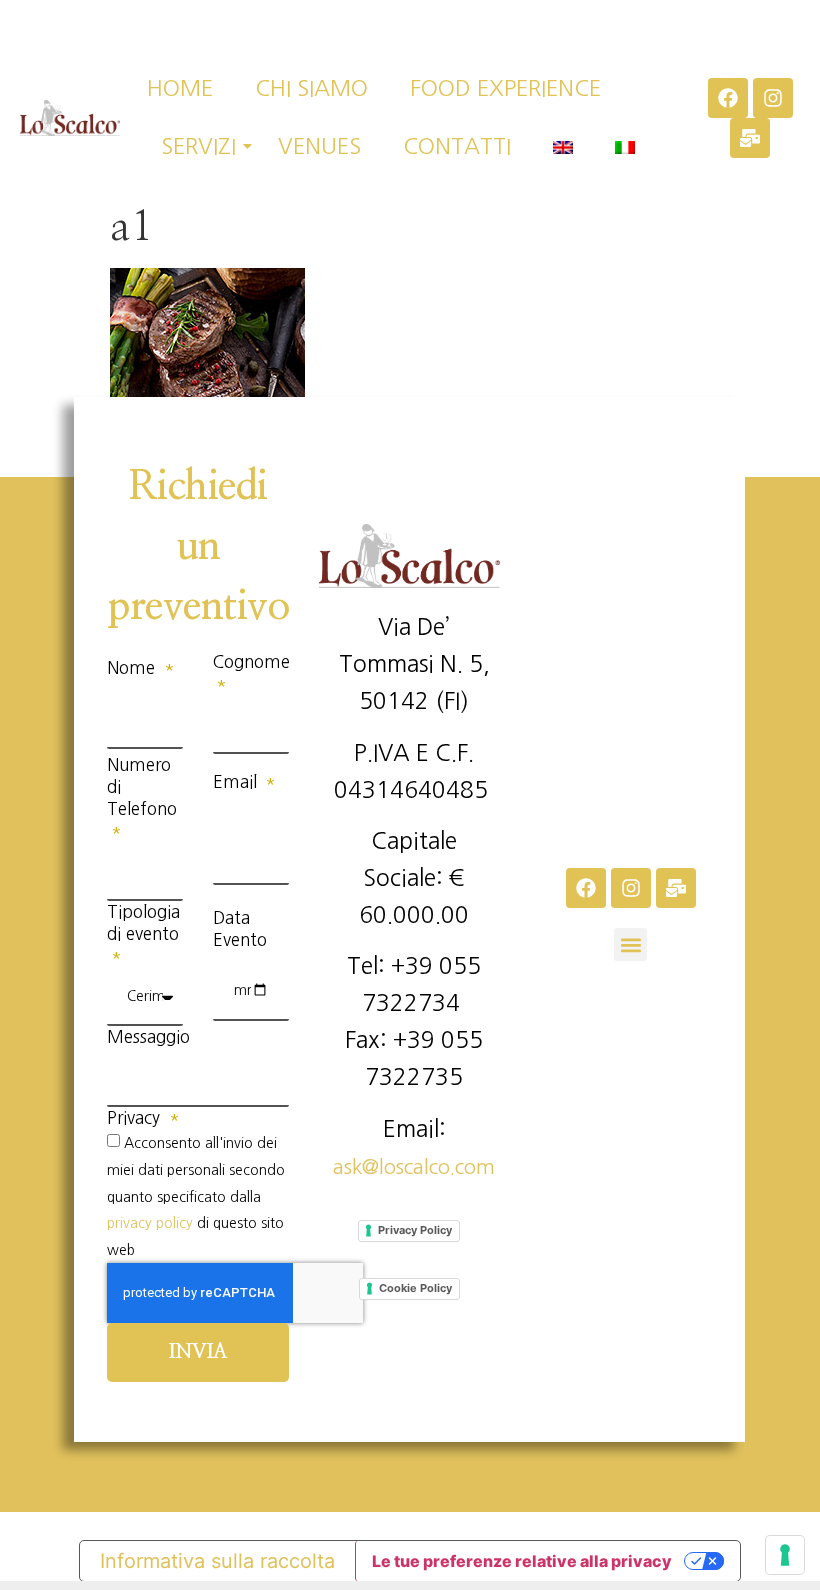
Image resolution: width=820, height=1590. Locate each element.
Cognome (251, 661)
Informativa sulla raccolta (217, 1561)
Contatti (457, 146)
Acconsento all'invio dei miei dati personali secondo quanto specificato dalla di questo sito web (196, 1196)
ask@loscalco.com (414, 1167)
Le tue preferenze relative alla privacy (522, 1561)
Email (237, 781)
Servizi (198, 146)
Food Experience (505, 88)
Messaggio (148, 1036)
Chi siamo (311, 88)
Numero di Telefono (142, 786)
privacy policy (150, 1223)
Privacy (136, 1117)
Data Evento (240, 928)
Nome (133, 667)
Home (180, 88)
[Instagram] (773, 98)
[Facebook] (728, 98)
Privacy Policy (415, 1230)
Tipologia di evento (143, 922)
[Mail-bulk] (750, 138)
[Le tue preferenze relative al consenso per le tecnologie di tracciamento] (785, 1555)
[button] (630, 944)
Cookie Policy (415, 1288)
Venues (319, 146)
